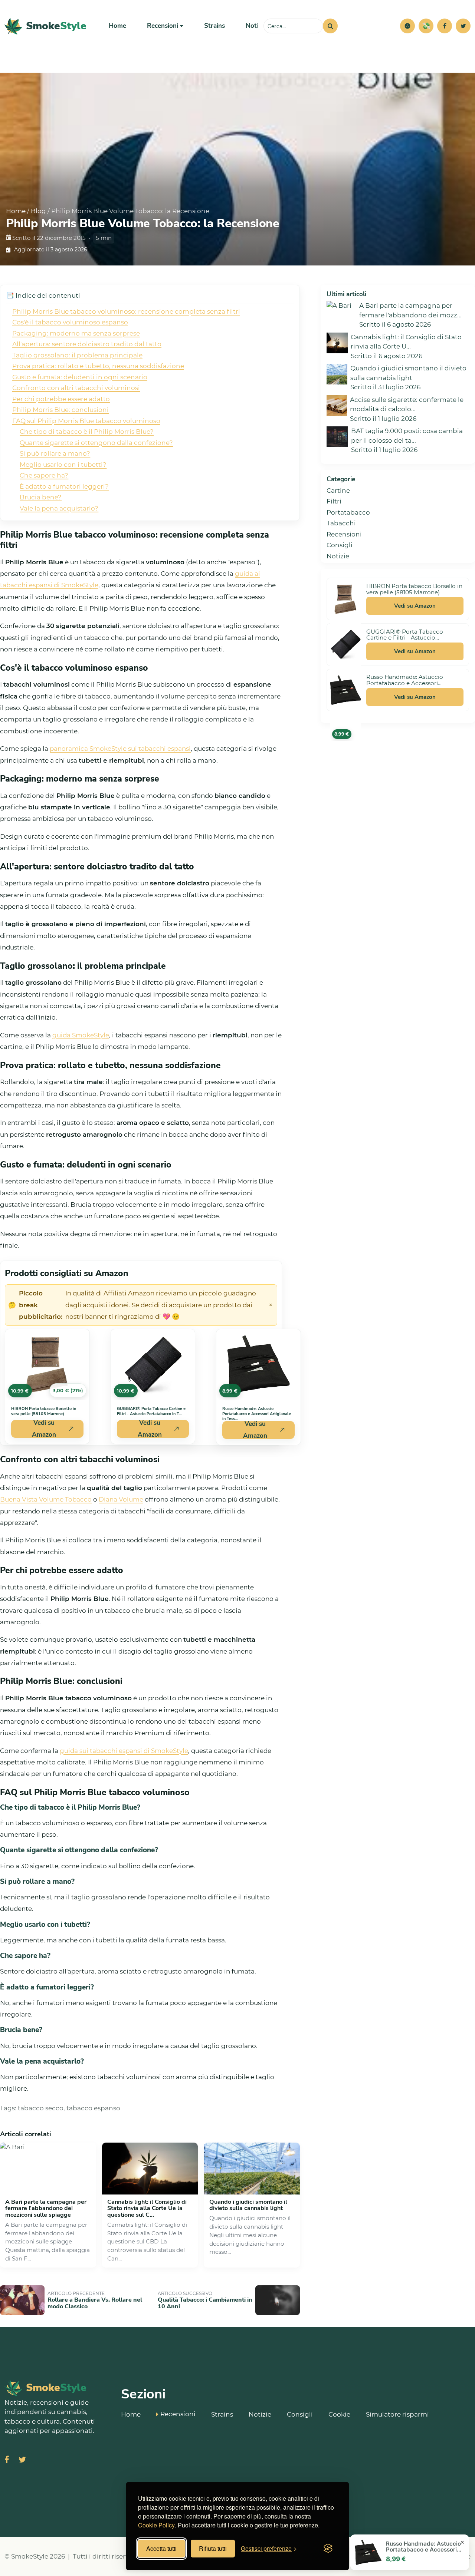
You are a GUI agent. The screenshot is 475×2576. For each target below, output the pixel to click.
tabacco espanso (93, 2108)
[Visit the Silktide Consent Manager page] (328, 2549)
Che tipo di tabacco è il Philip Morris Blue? (87, 432)
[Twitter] (463, 26)
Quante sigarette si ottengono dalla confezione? (96, 443)
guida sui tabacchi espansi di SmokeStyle (124, 1751)
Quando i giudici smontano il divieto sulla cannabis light (248, 2205)
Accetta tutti (161, 2548)
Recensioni (344, 534)
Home (117, 26)
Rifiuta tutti (213, 2548)
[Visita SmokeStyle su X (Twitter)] (22, 2461)
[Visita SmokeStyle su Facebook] (7, 2461)
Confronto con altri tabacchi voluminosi (76, 388)
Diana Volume (121, 1499)
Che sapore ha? (44, 475)
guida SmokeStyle (81, 1035)
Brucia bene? (41, 497)
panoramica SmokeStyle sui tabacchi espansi (120, 749)
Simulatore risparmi (397, 2414)
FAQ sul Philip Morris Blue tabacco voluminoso (86, 421)
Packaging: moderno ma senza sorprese (76, 333)
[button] (407, 26)
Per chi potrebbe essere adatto (61, 399)
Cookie (339, 2414)
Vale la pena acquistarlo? (59, 508)
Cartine (338, 491)
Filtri (334, 501)
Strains (214, 26)
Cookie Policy (156, 2525)
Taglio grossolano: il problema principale (77, 355)
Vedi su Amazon (44, 1429)
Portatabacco (348, 512)
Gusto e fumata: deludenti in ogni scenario (80, 377)
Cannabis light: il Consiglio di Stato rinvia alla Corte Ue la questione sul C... (147, 2208)
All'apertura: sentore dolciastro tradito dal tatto (87, 344)
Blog (38, 211)
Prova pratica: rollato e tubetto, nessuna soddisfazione (98, 366)
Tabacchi (341, 523)
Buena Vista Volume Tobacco (46, 1499)
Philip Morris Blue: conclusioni (60, 410)
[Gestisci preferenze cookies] (407, 26)
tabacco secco (41, 2108)
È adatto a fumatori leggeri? (64, 486)
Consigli (340, 545)
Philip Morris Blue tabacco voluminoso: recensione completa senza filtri (126, 311)
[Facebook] (445, 26)
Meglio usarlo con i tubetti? (63, 465)
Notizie (256, 26)
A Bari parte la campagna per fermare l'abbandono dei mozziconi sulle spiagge (46, 2208)
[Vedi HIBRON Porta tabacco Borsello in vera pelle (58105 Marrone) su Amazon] (345, 599)
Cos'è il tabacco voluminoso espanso (70, 322)
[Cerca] (330, 26)
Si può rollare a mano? (55, 453)
